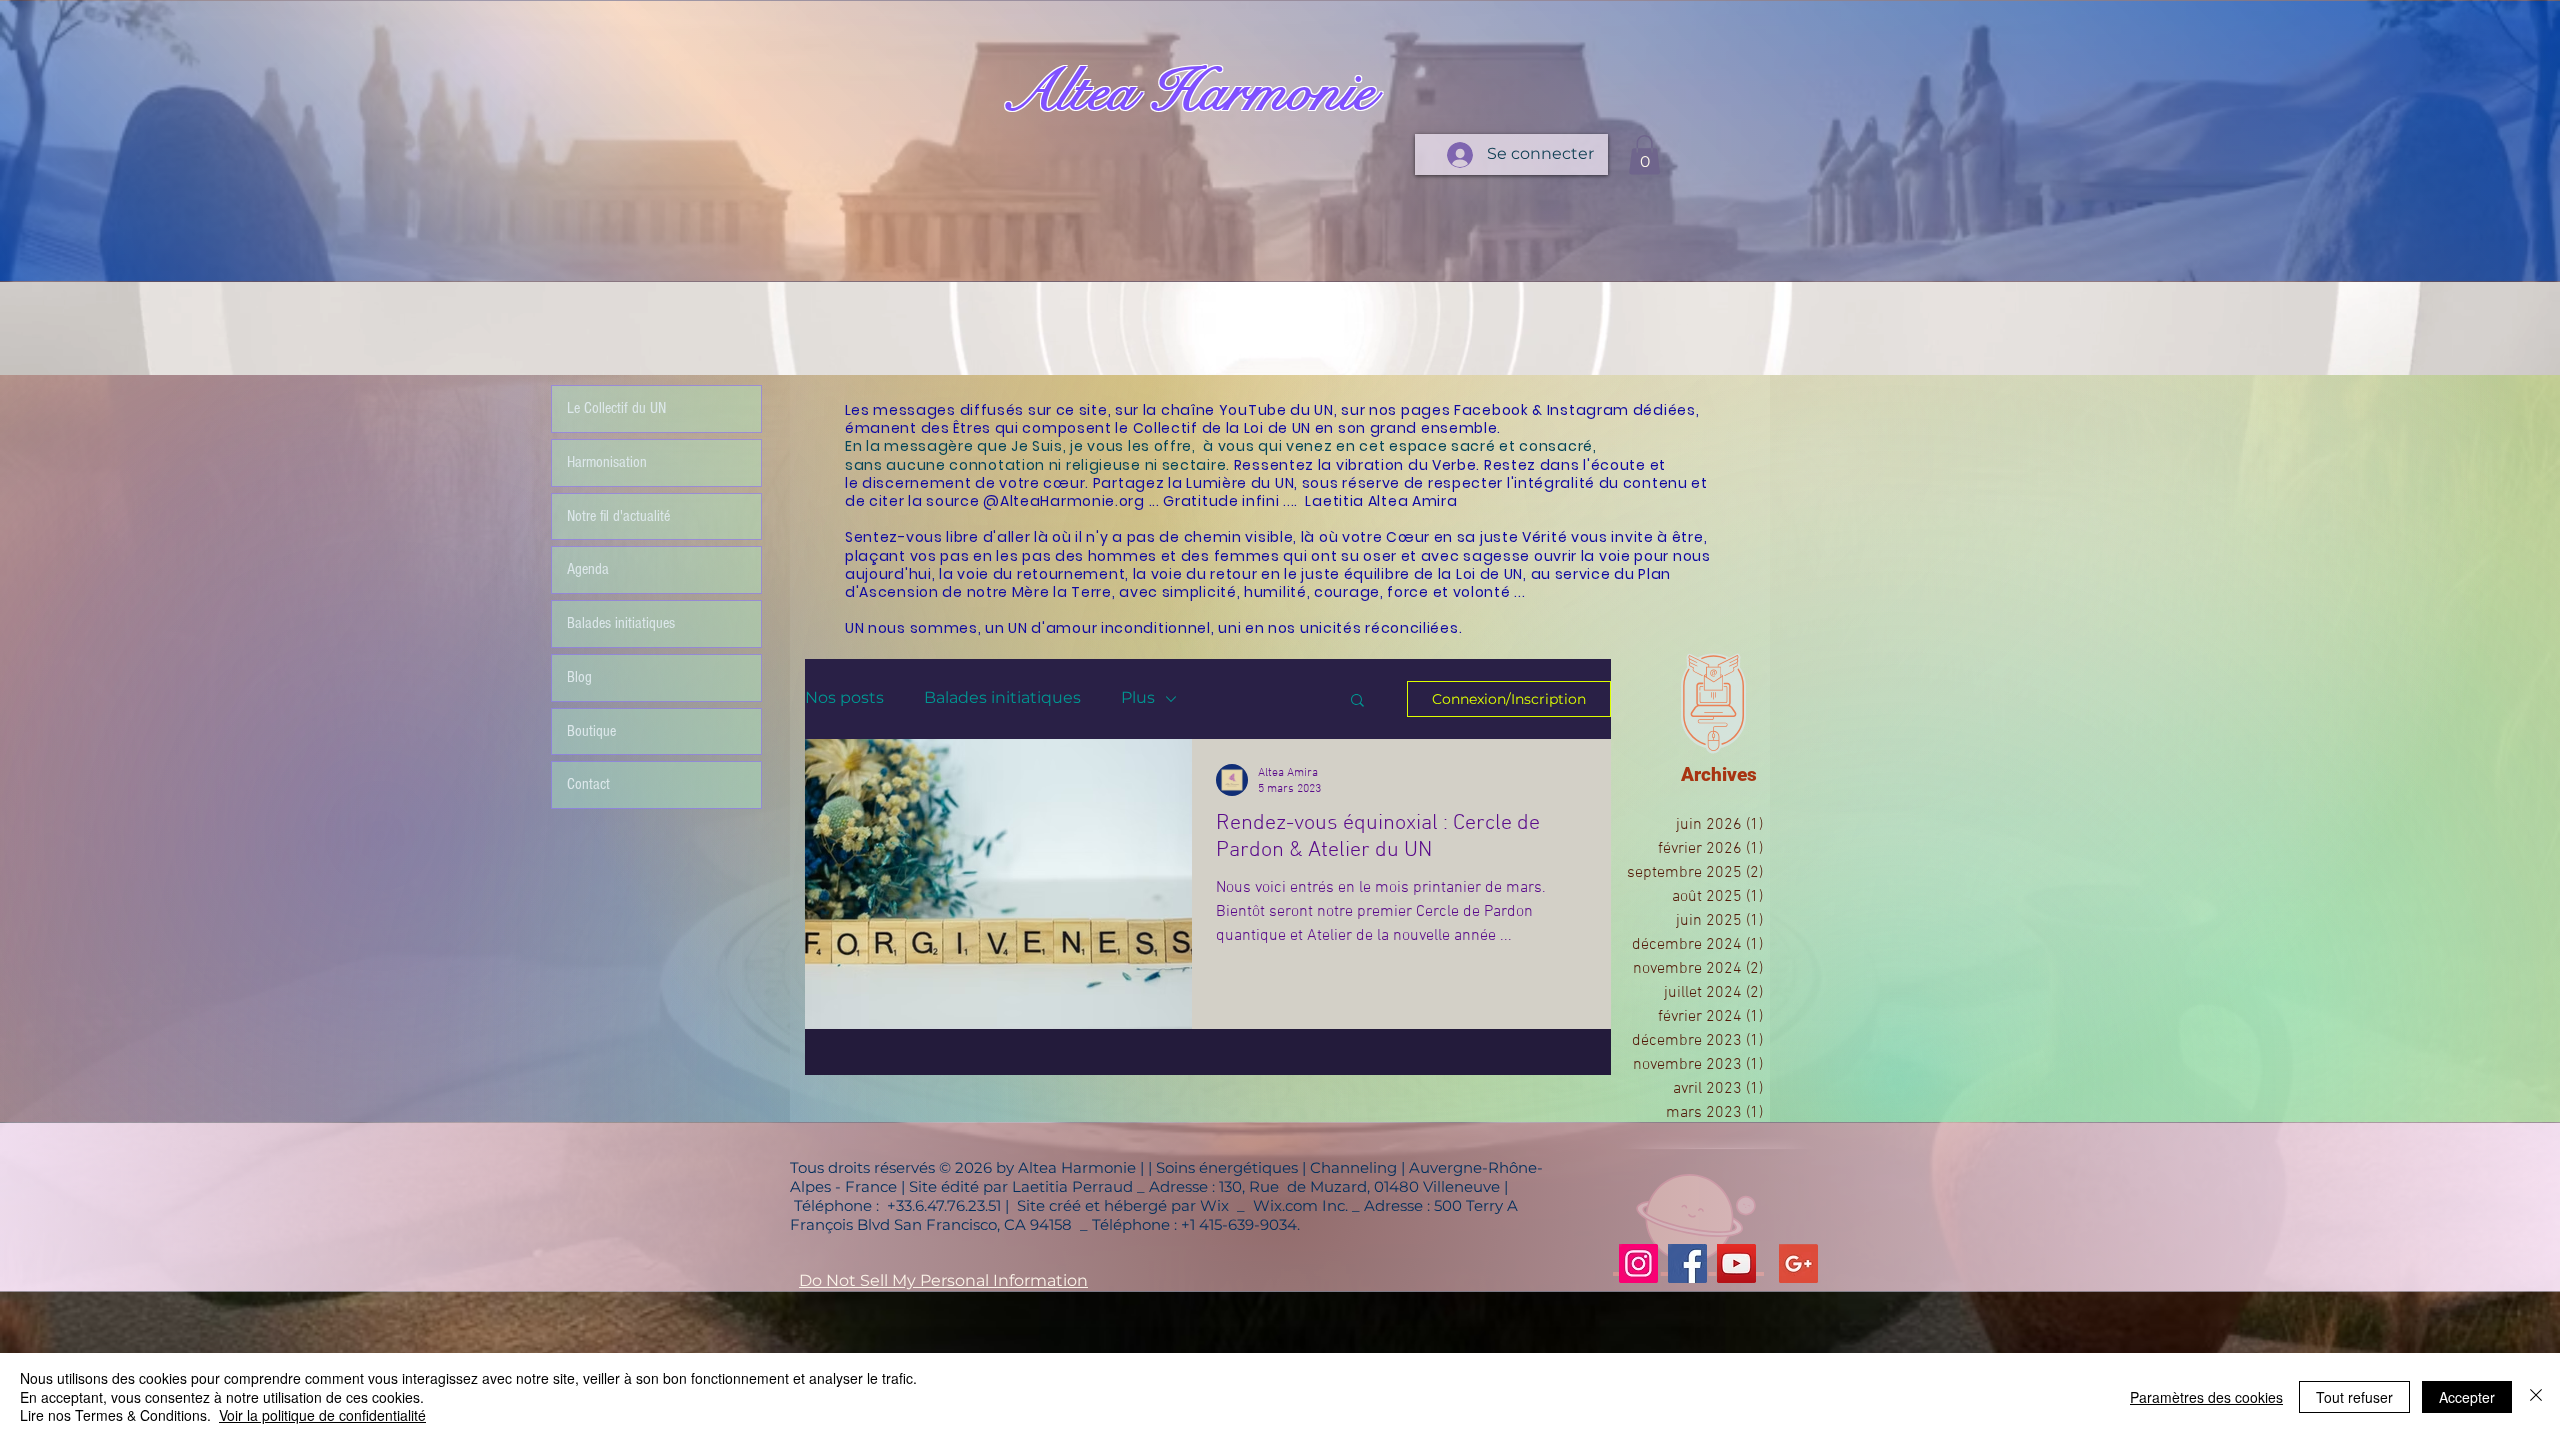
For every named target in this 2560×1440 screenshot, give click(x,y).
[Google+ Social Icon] (1798, 1263)
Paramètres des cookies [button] (2206, 1397)
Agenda (588, 569)
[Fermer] (2536, 1396)
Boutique (591, 731)
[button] (1644, 154)
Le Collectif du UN (616, 408)
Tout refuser (2354, 1397)
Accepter (2467, 1397)
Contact (588, 784)
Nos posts (844, 697)
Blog (579, 677)
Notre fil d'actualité (618, 516)
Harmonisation (607, 462)
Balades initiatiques (1002, 697)
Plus (1138, 697)
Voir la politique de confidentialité (322, 1415)
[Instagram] (1638, 1263)
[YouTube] (1736, 1263)
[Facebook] (1687, 1263)
